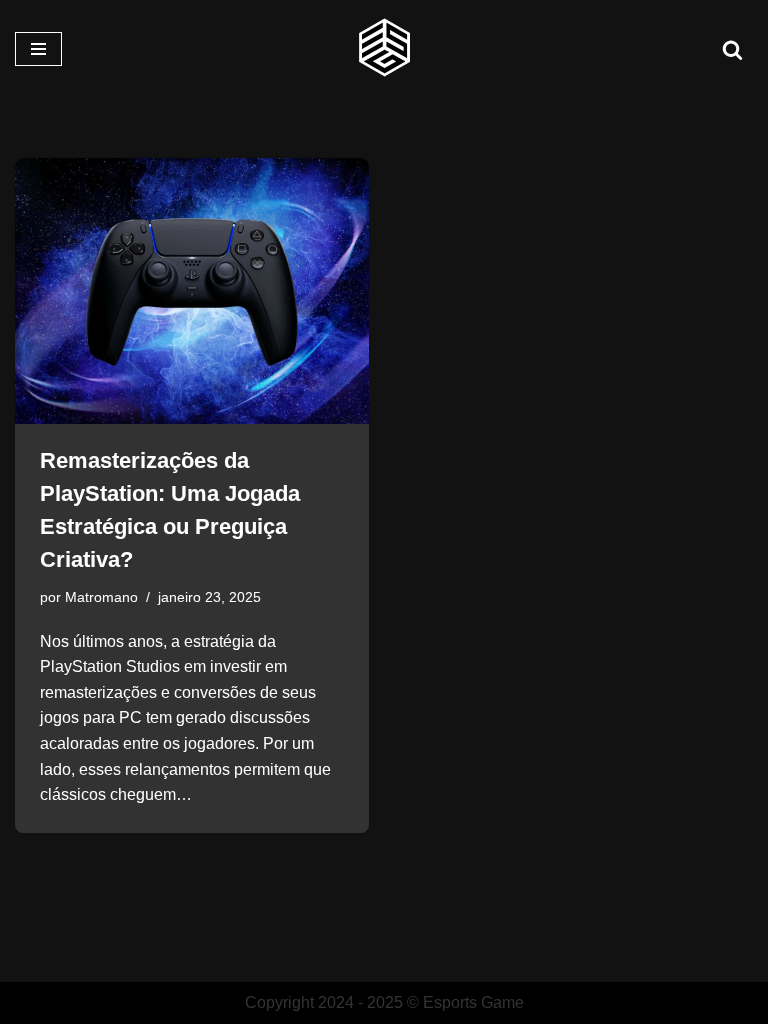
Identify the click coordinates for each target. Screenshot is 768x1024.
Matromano (101, 597)
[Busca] (732, 49)
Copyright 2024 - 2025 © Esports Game (384, 1002)
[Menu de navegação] (38, 49)
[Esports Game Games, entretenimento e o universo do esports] (384, 49)
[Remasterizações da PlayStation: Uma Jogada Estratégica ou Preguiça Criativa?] (192, 291)
